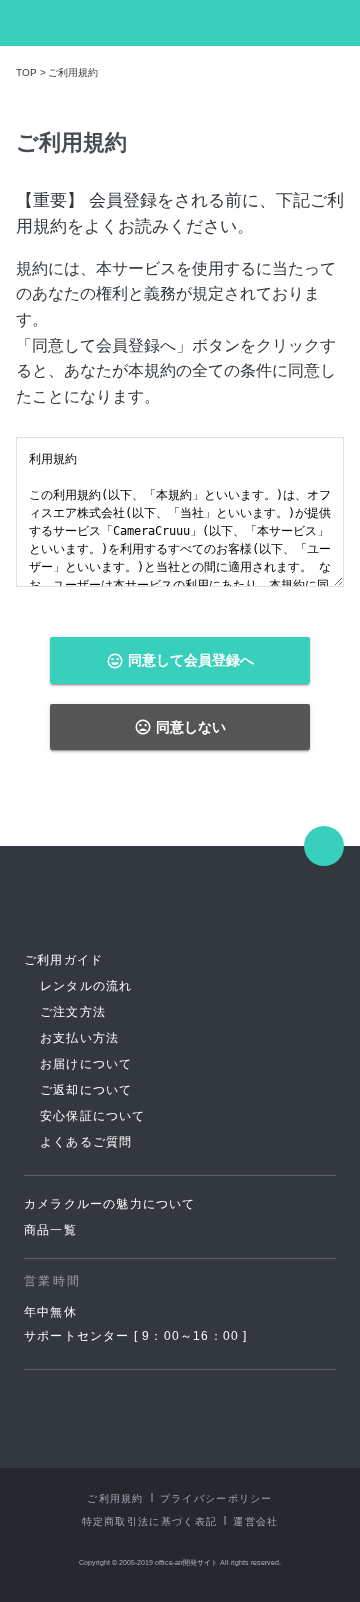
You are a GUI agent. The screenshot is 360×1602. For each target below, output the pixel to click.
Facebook (150, 1417)
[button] (334, 23)
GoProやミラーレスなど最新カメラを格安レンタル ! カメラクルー (76, 23)
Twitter (209, 1417)
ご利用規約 (115, 1498)
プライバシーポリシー (216, 1498)
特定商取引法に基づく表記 (150, 1521)
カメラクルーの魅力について (110, 1204)
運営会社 (255, 1521)
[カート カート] (298, 23)
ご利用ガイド (63, 960)
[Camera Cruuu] (97, 904)
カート (298, 23)
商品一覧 (50, 1230)
